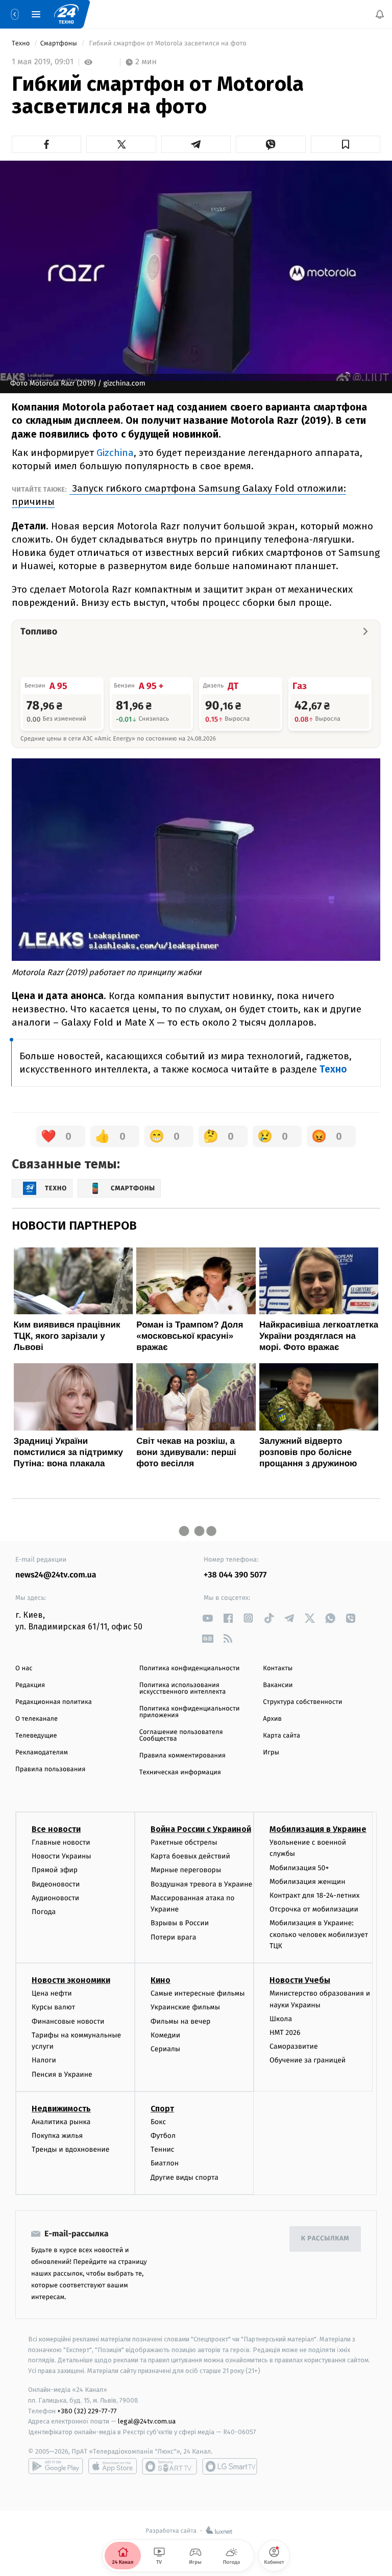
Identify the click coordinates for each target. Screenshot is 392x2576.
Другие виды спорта (185, 2177)
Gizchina (115, 453)
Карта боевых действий (190, 1856)
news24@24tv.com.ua (56, 1575)
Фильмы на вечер (180, 2021)
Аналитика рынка (61, 2122)
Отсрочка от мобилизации (314, 1909)
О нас (24, 1668)
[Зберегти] (346, 144)
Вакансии (278, 1685)
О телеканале (36, 1719)
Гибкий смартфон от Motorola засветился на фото (168, 44)
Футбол (163, 2136)
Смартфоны (60, 44)
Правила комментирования (182, 1756)
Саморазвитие (294, 2046)
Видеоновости (56, 1884)
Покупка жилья (57, 2136)
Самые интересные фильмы (198, 1993)
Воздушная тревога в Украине (201, 1884)
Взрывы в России (180, 1923)
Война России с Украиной (201, 1829)
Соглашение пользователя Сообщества (181, 1736)
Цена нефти (52, 1993)
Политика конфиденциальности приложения (190, 1712)
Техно (22, 44)
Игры (271, 1753)
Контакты (278, 1668)
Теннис (163, 2149)
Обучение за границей (308, 2060)
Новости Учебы (300, 1980)
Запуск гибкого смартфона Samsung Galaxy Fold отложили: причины (179, 495)
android (56, 2466)
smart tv (169, 2466)
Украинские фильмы (185, 2007)
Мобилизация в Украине (318, 1829)
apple (113, 2466)
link (207, 1618)
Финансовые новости (68, 2021)
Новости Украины (62, 1856)
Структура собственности (302, 1702)
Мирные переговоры (186, 1870)
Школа (281, 2019)
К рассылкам (325, 2239)
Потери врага (173, 1937)
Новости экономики (71, 1980)
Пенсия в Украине (62, 2074)
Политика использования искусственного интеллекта (183, 1689)
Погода (44, 1912)
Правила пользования (50, 1769)
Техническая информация (180, 1772)
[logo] (66, 14)
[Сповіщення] (380, 14)
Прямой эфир (55, 1870)
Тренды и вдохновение (70, 2149)
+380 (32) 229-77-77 (87, 2411)
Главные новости (61, 1842)
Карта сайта (281, 1736)
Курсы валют (53, 2007)
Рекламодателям (42, 1753)
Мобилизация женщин (308, 1882)
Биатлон (165, 2163)
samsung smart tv (230, 2466)
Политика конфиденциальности (190, 1668)
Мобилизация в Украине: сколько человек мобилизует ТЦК (319, 1934)
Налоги (44, 2060)
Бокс (158, 2122)
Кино (161, 1980)
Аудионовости (55, 1898)
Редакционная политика (54, 1702)
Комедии (165, 2035)
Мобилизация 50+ (299, 1867)
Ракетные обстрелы (184, 1842)
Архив (272, 1719)
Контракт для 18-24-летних (315, 1895)
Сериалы (165, 2049)
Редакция (30, 1685)
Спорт (162, 2109)
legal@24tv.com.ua (147, 2421)
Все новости (56, 1829)
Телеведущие (36, 1736)
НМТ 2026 (285, 2033)
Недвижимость (61, 2109)
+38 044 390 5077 (235, 1575)
